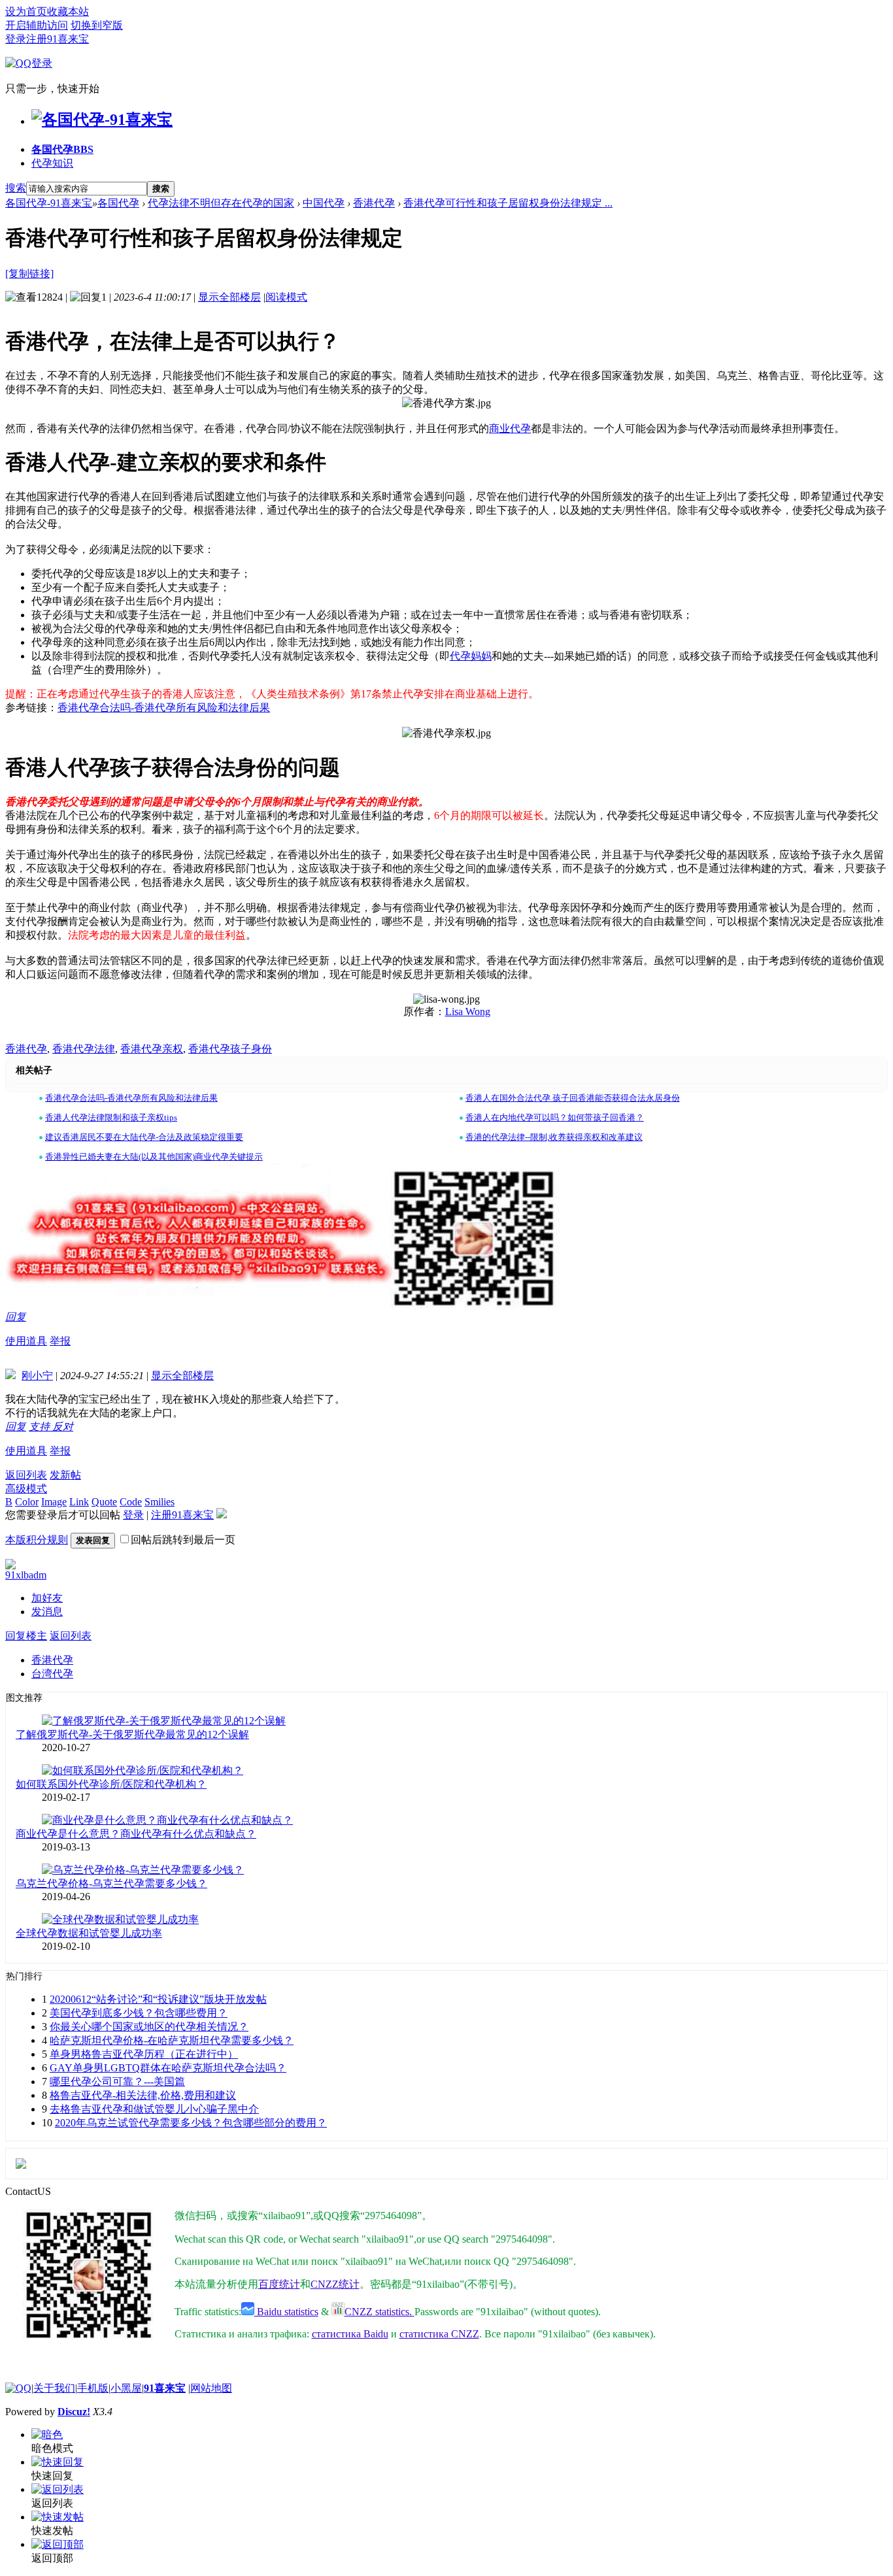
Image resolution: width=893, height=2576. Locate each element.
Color (27, 1502)
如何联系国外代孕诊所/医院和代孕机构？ (111, 1784)
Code (131, 1502)
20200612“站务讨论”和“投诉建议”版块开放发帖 (158, 1999)
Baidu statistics (286, 2312)
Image (54, 1502)
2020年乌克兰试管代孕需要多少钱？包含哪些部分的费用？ (191, 2123)
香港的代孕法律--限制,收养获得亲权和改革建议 (554, 1137)
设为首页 (26, 11)
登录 (16, 39)
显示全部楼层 (229, 297)
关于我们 (54, 2388)
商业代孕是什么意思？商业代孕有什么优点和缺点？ (136, 1834)
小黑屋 (126, 2388)
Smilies (160, 1502)
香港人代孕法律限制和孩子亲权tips (111, 1117)
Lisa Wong (468, 1012)
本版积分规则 (37, 1540)
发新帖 (65, 1475)
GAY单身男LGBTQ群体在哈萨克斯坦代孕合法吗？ (168, 2068)
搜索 (16, 188)
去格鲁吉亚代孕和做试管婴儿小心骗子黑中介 (154, 2109)
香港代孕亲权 (152, 1049)
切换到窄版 (97, 25)
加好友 (47, 1598)
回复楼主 (26, 1636)
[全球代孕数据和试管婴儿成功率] (120, 1919)
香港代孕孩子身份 (230, 1049)
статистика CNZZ (439, 2334)
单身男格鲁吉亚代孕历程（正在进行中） (144, 2054)
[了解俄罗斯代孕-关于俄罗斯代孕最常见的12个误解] (164, 1721)
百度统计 (279, 2284)
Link (79, 1502)
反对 (63, 1427)
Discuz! (74, 2412)
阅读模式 (286, 297)
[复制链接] (29, 274)
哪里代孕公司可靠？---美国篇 (117, 2082)
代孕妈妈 (471, 656)
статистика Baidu (350, 2334)
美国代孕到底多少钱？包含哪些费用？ (139, 2013)
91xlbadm (26, 1575)
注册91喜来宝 (58, 39)
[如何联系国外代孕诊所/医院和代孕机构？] (143, 1770)
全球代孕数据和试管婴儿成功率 (89, 1933)
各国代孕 (62, 149)
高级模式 (26, 1489)
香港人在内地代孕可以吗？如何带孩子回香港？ (555, 1117)
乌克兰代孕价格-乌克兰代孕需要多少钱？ (111, 1883)
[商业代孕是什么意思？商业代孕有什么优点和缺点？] (167, 1820)
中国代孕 (324, 203)
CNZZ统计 (335, 2284)
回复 (16, 1317)
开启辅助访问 (37, 25)
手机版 (93, 2388)
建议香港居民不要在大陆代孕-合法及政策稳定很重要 (144, 1137)
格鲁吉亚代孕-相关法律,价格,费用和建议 (143, 2095)
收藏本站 (68, 11)
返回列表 (26, 1475)
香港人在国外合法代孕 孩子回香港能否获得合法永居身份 (573, 1098)
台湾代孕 (52, 1674)
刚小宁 (37, 1376)
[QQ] (18, 2388)
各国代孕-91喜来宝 (49, 203)
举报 (60, 1341)
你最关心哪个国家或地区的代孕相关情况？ (149, 2027)
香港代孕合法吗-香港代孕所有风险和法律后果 (164, 708)
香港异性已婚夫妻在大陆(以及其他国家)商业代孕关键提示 (154, 1157)
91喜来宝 (165, 2388)
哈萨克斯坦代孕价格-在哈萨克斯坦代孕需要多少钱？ (172, 2040)
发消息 (47, 1612)
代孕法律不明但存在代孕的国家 (221, 203)
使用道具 (26, 1341)
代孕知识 (52, 163)
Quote (104, 1502)
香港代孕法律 (84, 1049)
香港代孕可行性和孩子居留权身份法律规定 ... (508, 203)
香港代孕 (374, 203)
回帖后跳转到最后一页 (183, 1540)
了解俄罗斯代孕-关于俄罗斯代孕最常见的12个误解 (132, 1734)
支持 (41, 1427)
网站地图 (211, 2388)
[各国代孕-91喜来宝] (102, 120)
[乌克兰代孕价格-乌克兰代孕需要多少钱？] (143, 1870)
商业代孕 (510, 428)
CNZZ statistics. (379, 2312)
